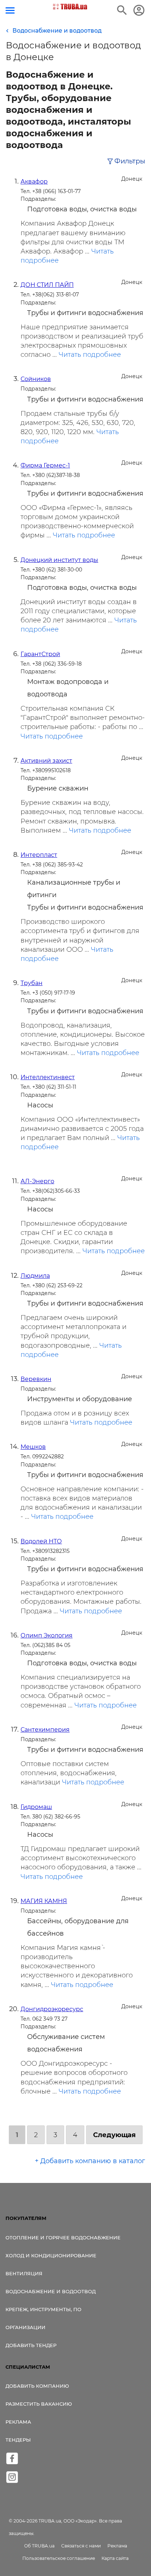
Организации (25, 2327)
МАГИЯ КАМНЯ (44, 1901)
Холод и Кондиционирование (51, 2255)
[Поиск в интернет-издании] (122, 10)
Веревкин (36, 1379)
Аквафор (34, 182)
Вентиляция (24, 2273)
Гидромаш (36, 1807)
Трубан (32, 983)
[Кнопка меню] (10, 10)
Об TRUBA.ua (39, 2546)
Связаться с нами (81, 2546)
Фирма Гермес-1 (45, 465)
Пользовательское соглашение (59, 2558)
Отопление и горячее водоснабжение (63, 2238)
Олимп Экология (47, 1635)
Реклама (18, 2422)
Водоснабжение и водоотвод (51, 2291)
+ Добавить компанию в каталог (90, 2161)
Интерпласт (39, 855)
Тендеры (18, 2440)
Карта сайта (115, 2558)
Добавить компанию (37, 2386)
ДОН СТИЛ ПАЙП (47, 285)
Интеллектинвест (48, 1077)
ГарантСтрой (40, 654)
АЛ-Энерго (37, 1181)
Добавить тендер (31, 2345)
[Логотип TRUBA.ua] (70, 7)
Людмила (35, 1276)
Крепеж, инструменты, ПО (43, 2309)
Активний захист (46, 761)
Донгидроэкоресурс (52, 2009)
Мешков (33, 1447)
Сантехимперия (45, 1730)
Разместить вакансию (39, 2404)
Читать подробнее (90, 355)
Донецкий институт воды (59, 560)
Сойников (36, 379)
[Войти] (139, 10)
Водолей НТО (41, 1541)
